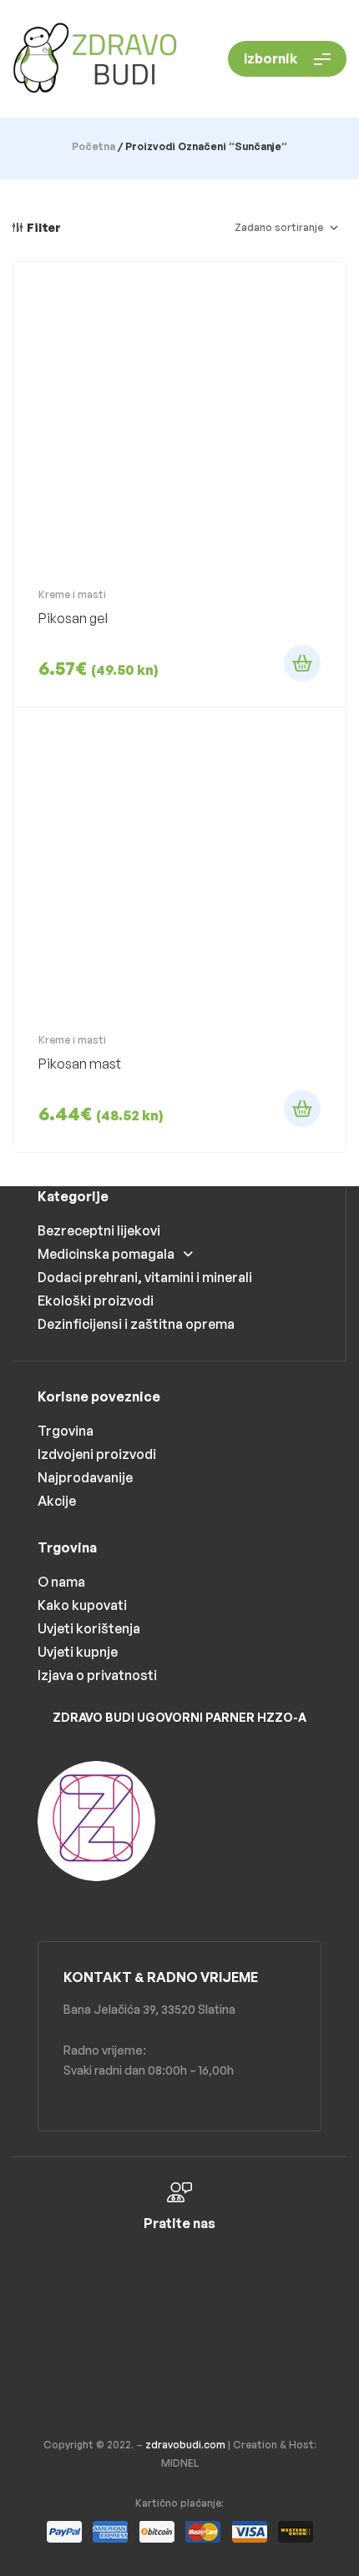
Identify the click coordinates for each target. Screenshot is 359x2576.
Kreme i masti (72, 594)
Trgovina (66, 1431)
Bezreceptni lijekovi (99, 1230)
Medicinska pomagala (106, 1254)
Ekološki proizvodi (96, 1301)
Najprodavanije (85, 1477)
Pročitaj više (302, 663)
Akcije (57, 1501)
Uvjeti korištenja (89, 1628)
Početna (94, 146)
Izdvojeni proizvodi (97, 1454)
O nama (61, 1582)
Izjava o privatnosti (97, 1675)
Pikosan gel (73, 618)
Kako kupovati (82, 1605)
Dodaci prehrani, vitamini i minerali (145, 1277)
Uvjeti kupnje (78, 1652)
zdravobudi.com (185, 2445)
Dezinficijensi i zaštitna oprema (136, 1324)
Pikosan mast (80, 1064)
